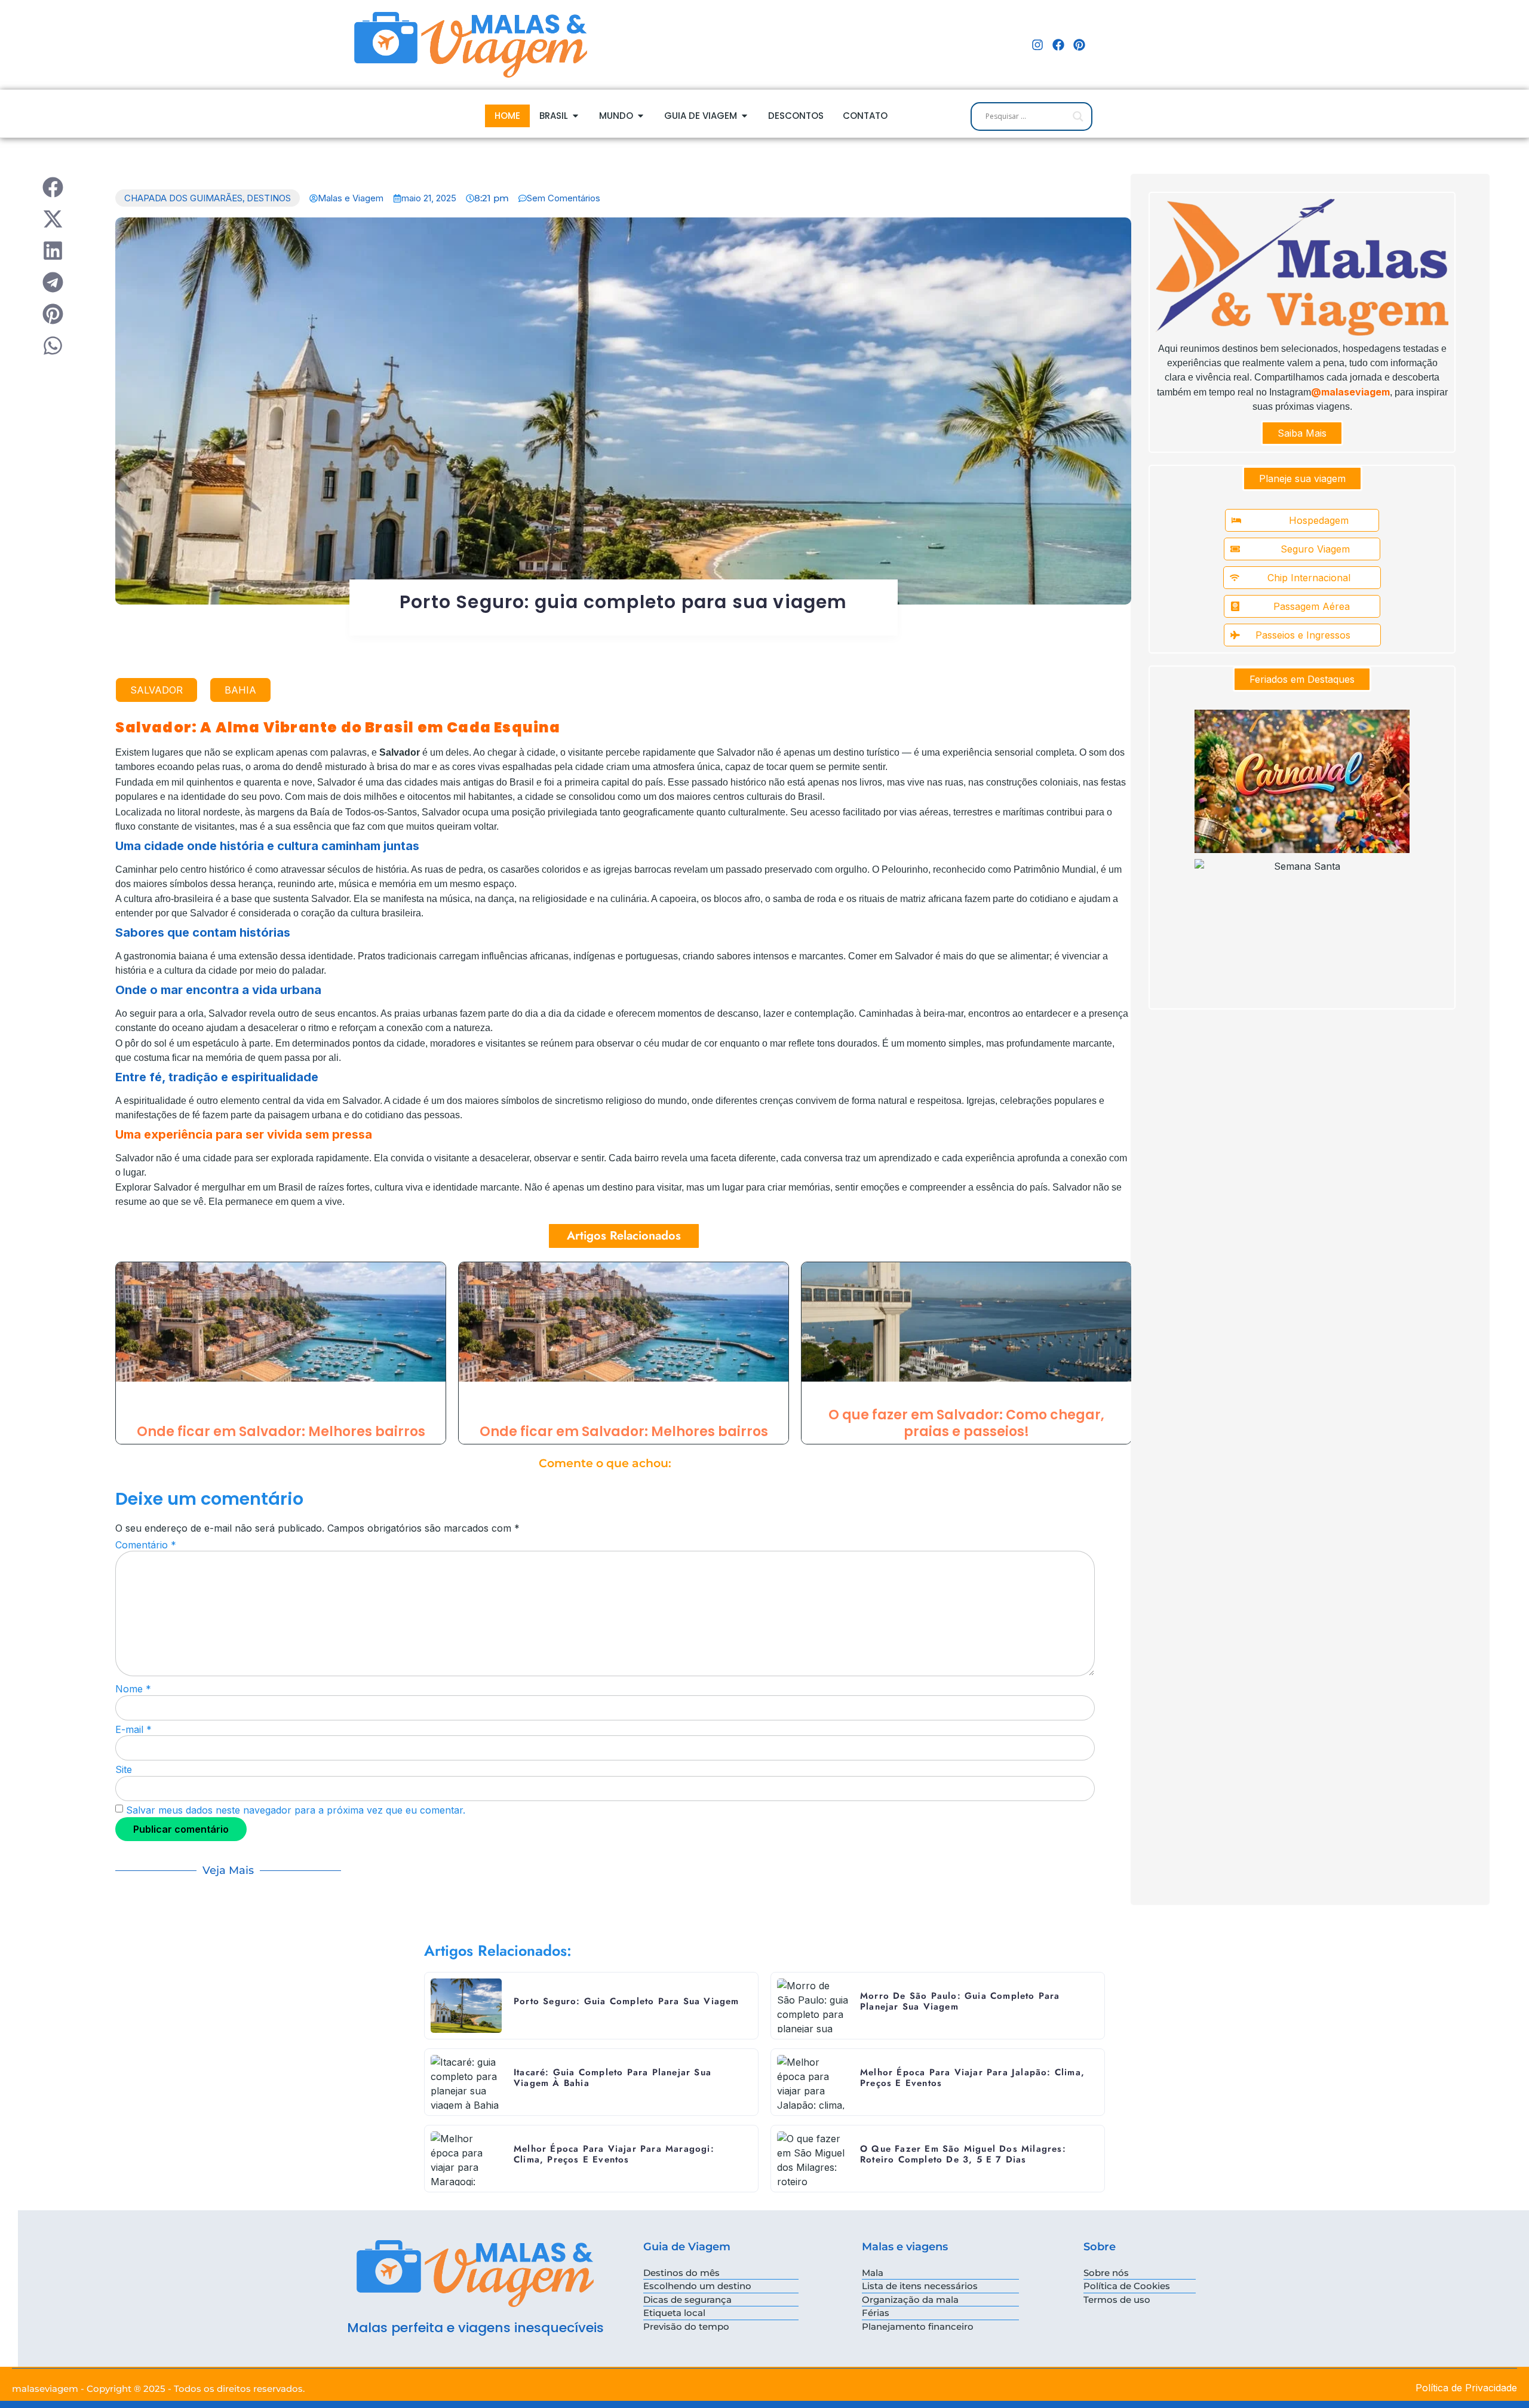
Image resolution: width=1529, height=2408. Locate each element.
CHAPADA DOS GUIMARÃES (183, 198)
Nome (133, 1689)
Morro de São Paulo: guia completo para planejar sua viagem (960, 2001)
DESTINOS (269, 198)
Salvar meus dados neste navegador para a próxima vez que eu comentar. (296, 1810)
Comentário (146, 1545)
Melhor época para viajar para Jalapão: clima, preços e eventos (972, 2078)
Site (124, 1769)
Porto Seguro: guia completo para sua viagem (624, 602)
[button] (53, 187)
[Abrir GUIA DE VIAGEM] (744, 116)
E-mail (133, 1729)
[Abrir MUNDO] (641, 116)
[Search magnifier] (1078, 116)
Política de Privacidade (1466, 2388)
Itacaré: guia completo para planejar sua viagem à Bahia (612, 2078)
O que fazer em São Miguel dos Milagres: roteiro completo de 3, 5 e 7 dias (963, 2154)
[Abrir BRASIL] (575, 116)
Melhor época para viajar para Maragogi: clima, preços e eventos (614, 2154)
